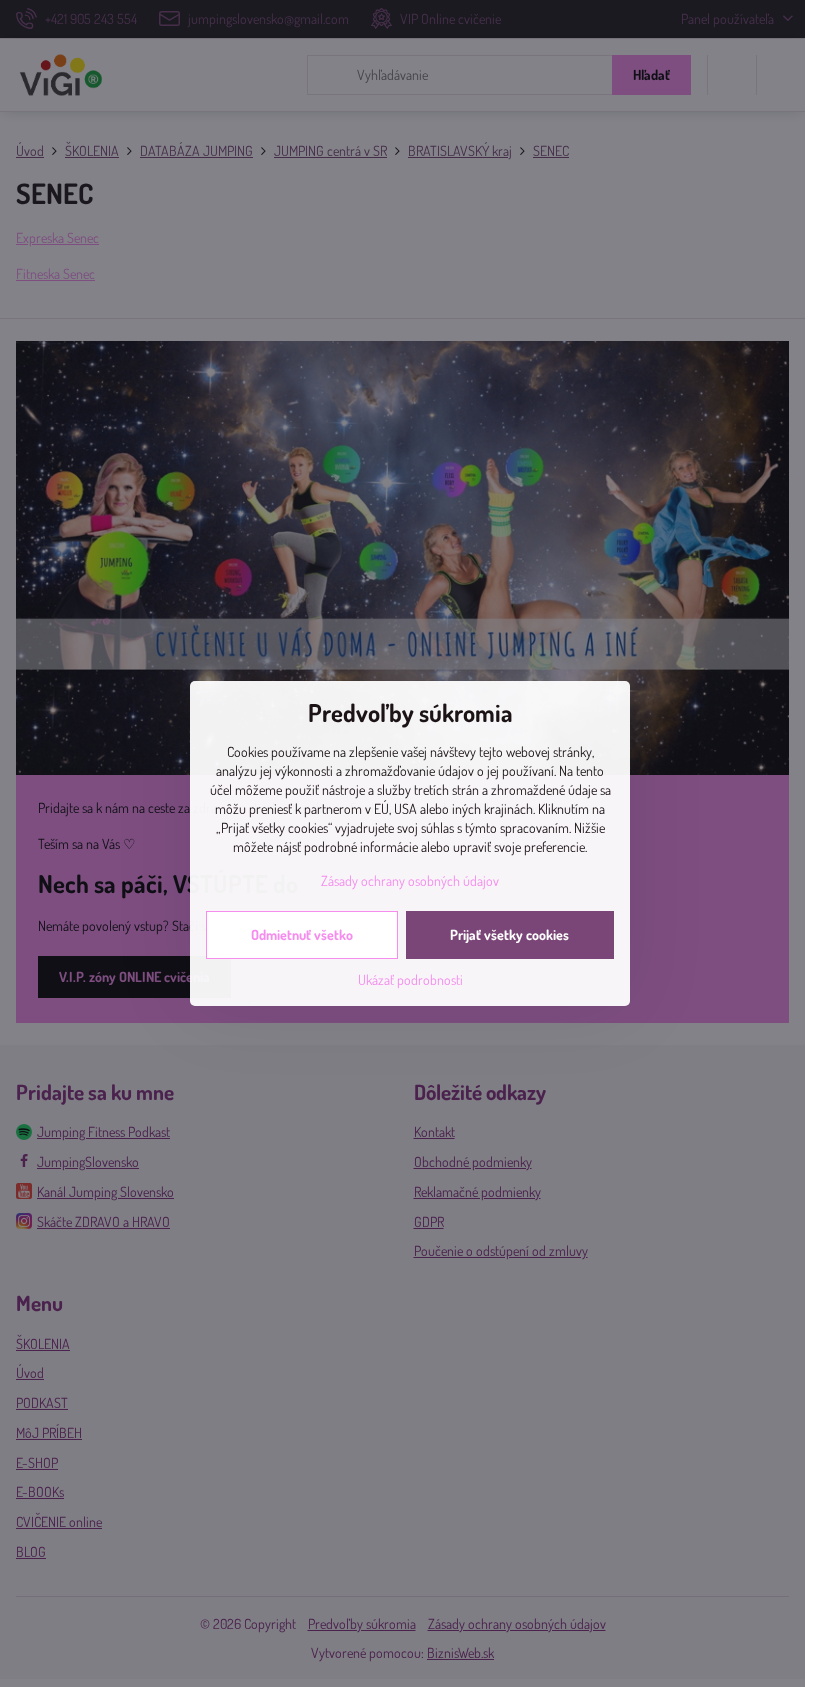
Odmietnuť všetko (302, 934)
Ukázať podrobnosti (410, 979)
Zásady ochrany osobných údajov (410, 880)
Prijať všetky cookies (509, 934)
